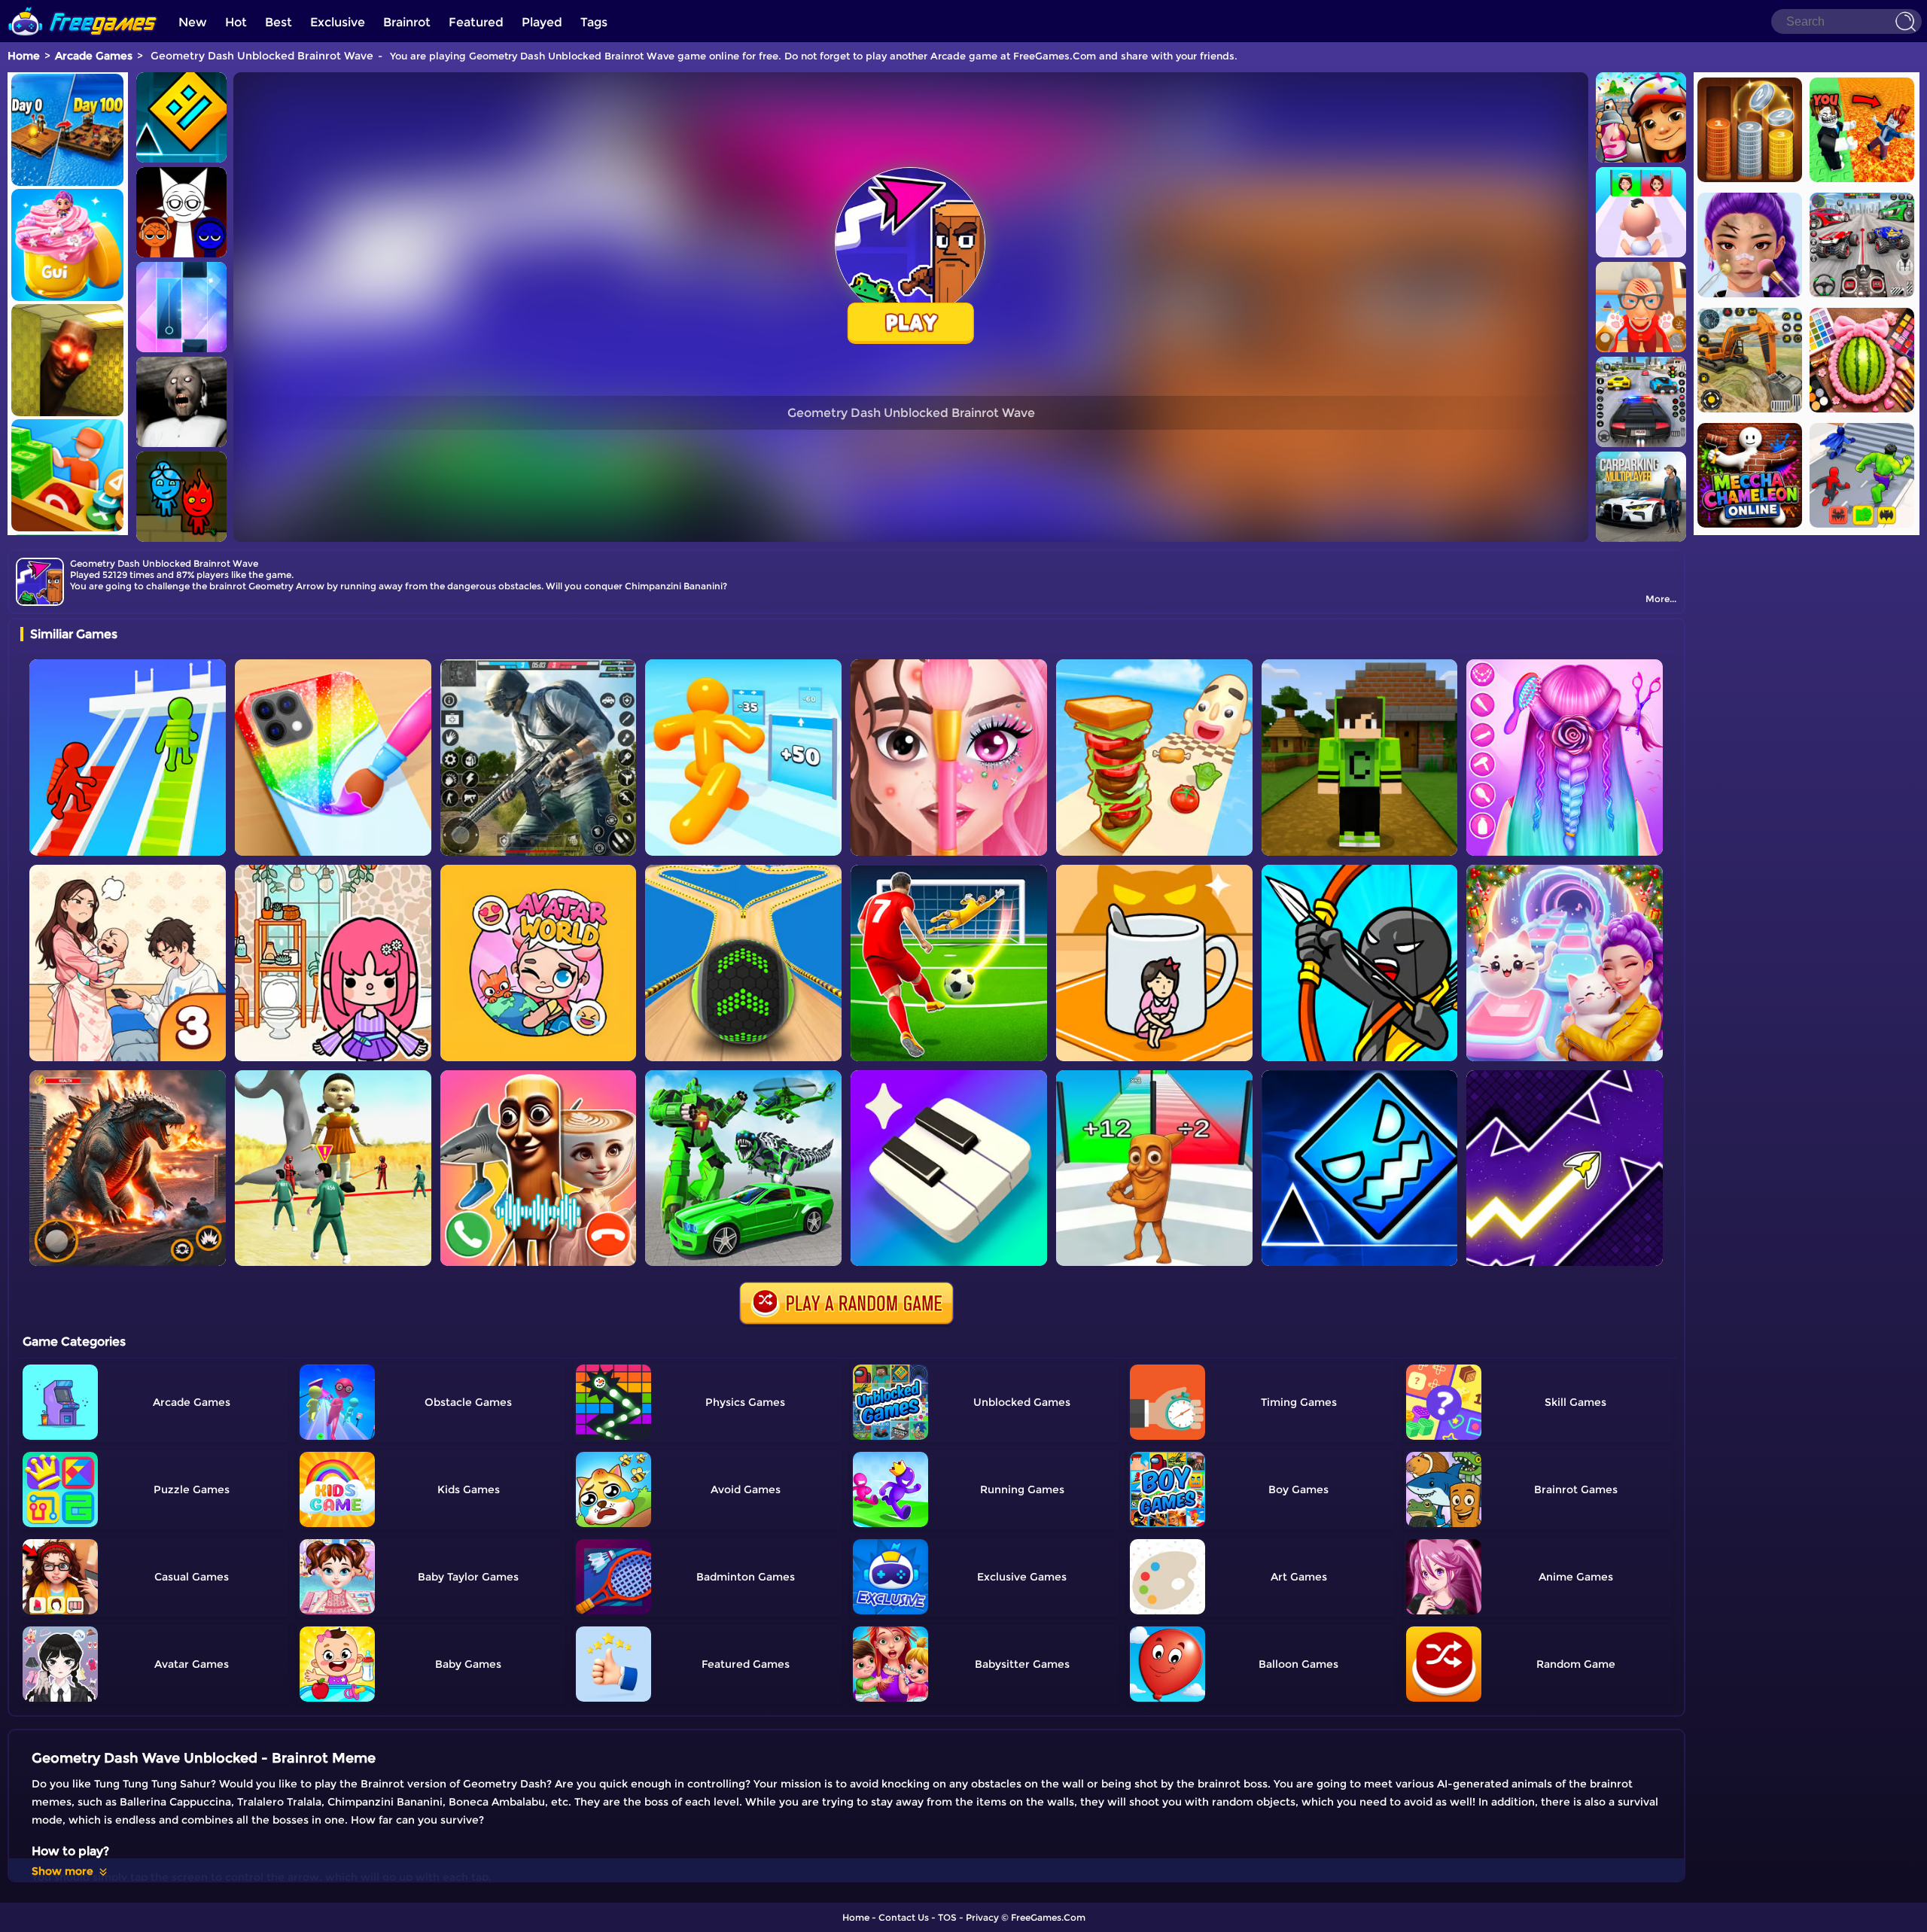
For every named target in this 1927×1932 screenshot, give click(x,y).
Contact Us (904, 1917)
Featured (476, 22)
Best (279, 22)
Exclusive (338, 22)
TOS (947, 1917)
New (193, 22)
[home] (83, 6)
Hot (236, 22)
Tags (594, 22)
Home (24, 56)
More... (1661, 599)
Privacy (982, 1917)
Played (542, 22)
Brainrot (407, 22)
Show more (62, 1871)
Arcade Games (94, 56)
